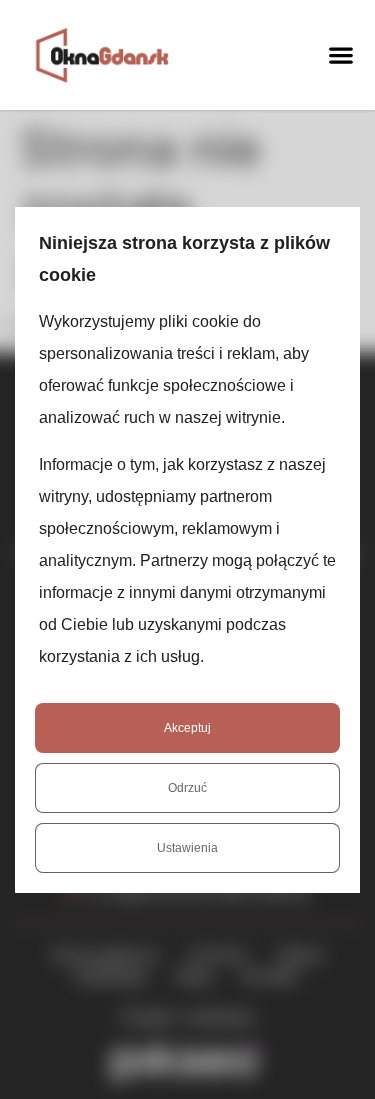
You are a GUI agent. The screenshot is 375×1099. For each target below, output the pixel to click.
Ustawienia (187, 848)
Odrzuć (187, 788)
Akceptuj (187, 728)
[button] (340, 54)
